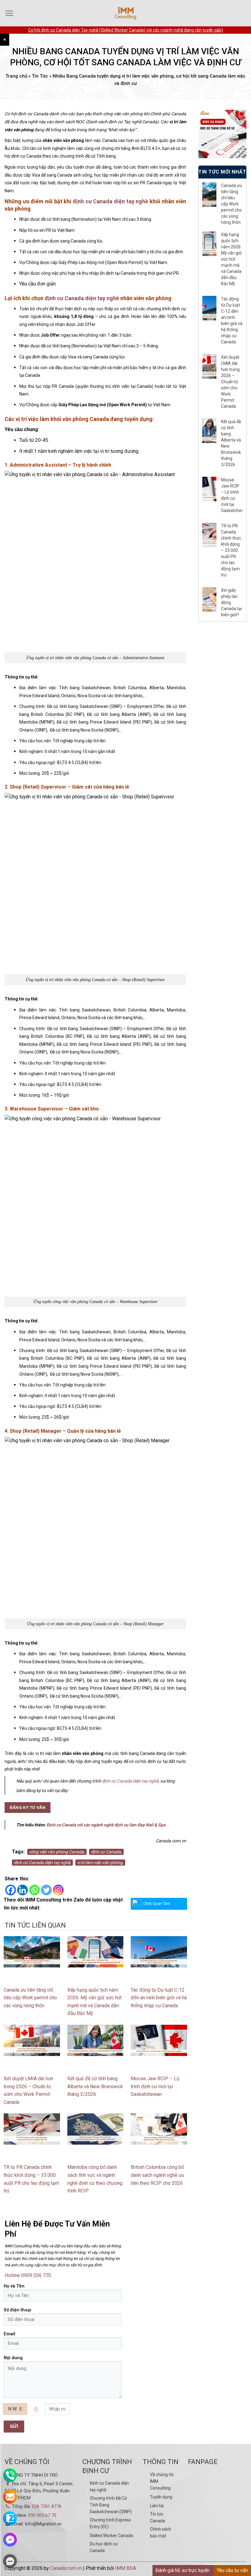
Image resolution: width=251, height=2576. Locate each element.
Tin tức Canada (157, 2517)
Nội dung (13, 2358)
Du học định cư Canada (104, 2547)
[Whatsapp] (34, 1890)
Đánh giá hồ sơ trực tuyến (182, 2570)
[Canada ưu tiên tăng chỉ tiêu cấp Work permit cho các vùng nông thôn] (32, 1951)
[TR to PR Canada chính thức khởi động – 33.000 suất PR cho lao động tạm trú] (32, 2129)
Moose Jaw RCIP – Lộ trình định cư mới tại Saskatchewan (155, 2086)
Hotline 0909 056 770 (28, 2275)
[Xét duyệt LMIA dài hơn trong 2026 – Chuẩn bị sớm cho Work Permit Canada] (32, 2040)
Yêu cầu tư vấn (232, 2570)
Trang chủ (16, 76)
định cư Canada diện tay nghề (111, 201)
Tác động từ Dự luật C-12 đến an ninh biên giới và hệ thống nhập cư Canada (159, 1998)
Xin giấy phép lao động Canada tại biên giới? (231, 602)
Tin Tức (40, 76)
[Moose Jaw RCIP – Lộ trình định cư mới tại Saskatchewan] (159, 2040)
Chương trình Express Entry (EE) (110, 2523)
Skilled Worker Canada (111, 2536)
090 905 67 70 (42, 2515)
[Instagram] (58, 1890)
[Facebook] (11, 1890)
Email (9, 2334)
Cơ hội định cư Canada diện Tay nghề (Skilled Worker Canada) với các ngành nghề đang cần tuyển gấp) (126, 30)
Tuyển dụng (161, 2497)
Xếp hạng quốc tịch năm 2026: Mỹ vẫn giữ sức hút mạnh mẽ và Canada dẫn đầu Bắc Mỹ (231, 259)
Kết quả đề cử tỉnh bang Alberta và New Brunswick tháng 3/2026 (95, 2086)
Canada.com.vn (66, 2568)
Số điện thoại (17, 2310)
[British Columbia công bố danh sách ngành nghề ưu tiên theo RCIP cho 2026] (159, 2129)
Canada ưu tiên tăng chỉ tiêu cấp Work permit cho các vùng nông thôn (30, 1998)
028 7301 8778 (47, 2506)
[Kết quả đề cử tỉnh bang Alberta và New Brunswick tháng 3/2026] (96, 2040)
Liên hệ (157, 2506)
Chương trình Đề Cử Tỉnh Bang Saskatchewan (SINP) (111, 2505)
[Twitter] (46, 1890)
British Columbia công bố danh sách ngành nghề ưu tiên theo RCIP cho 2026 (157, 2175)
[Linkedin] (22, 1890)
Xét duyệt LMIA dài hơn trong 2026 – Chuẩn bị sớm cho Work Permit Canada (230, 382)
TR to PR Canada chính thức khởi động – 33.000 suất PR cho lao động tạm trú (231, 550)
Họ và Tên (14, 2286)
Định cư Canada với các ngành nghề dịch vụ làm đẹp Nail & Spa (106, 1825)
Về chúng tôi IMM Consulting (162, 2481)
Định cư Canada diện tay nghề (109, 2486)
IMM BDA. (126, 2568)
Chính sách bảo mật (161, 2532)
